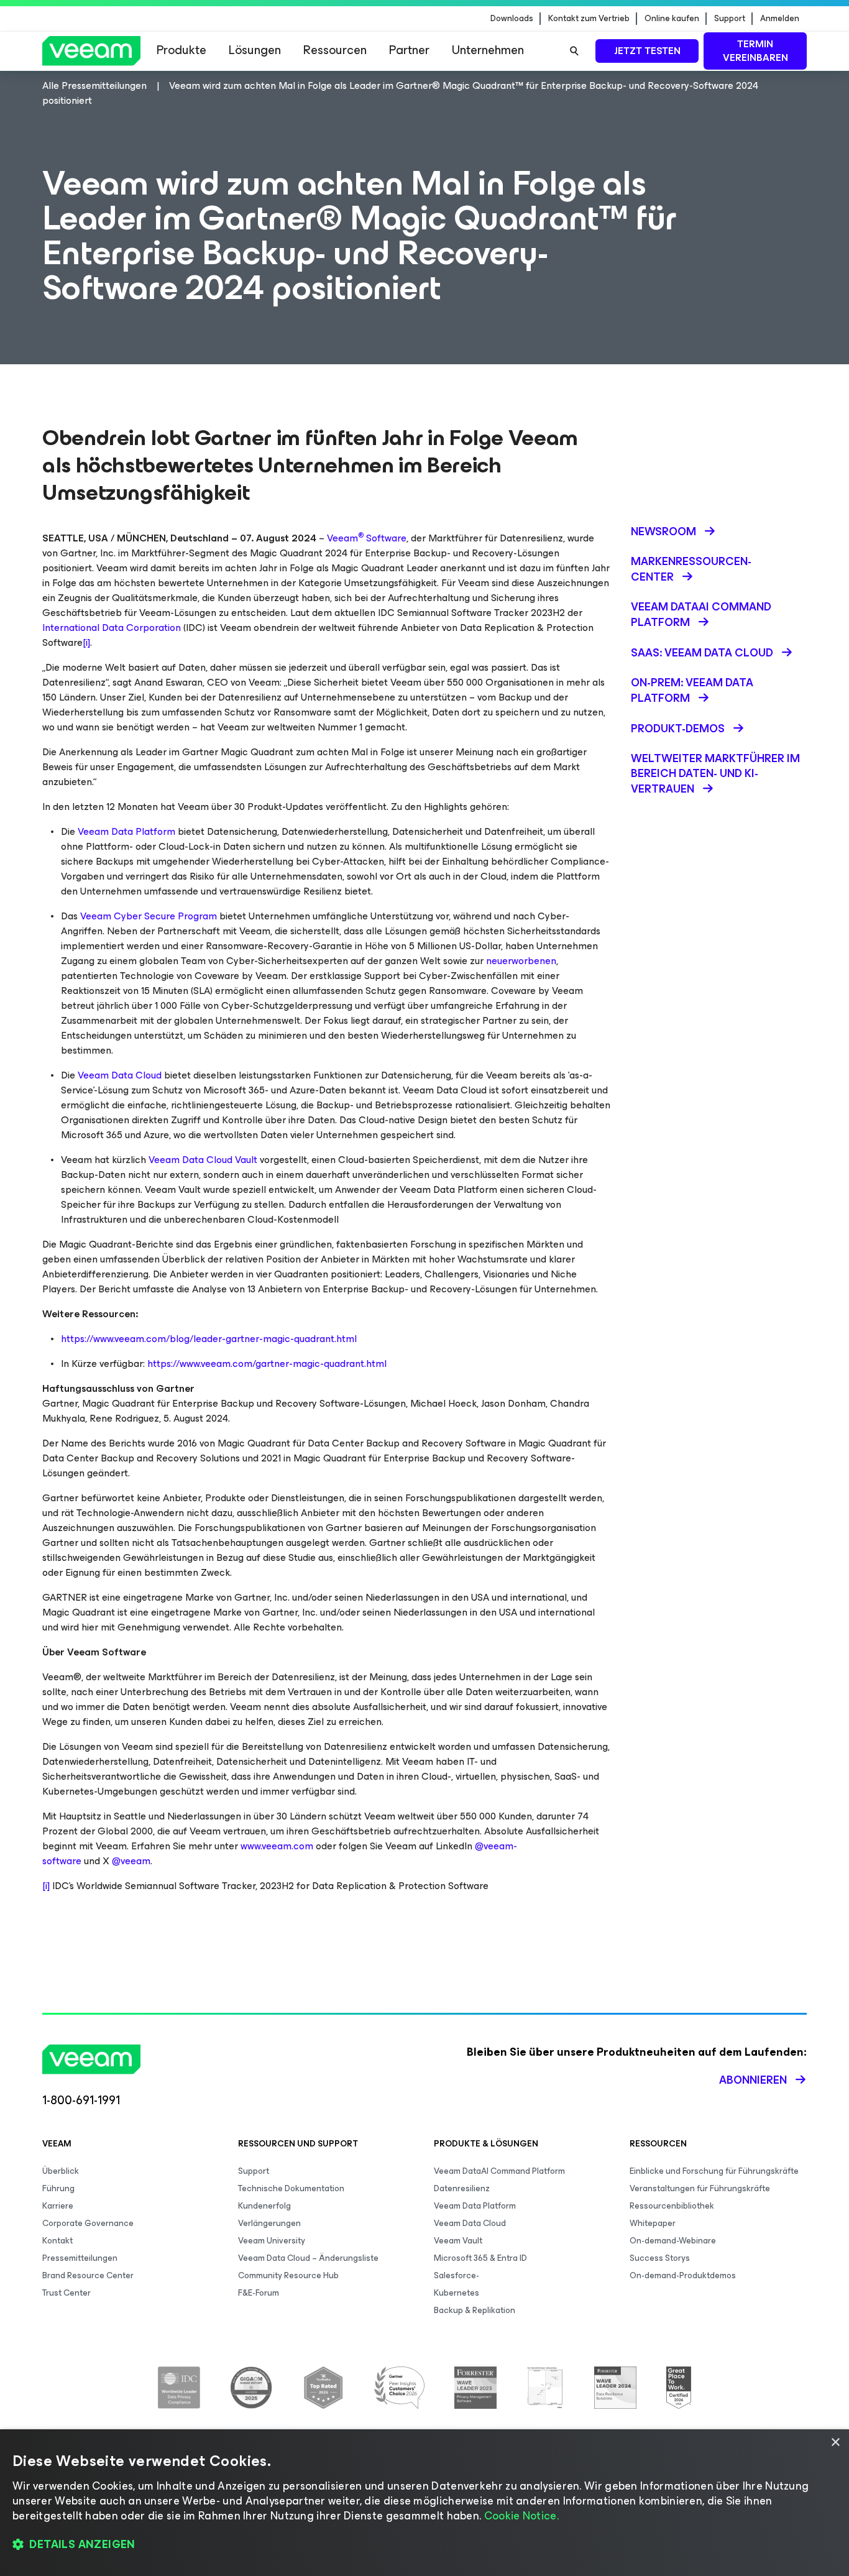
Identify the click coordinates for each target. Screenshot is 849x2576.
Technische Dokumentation (291, 2188)
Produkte (181, 50)
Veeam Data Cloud (120, 1075)
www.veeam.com (277, 1846)
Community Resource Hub (288, 2275)
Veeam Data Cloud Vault (203, 1160)
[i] (86, 642)
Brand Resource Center (88, 2275)
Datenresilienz (462, 2188)
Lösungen (255, 50)
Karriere (58, 2206)
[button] (424, 2545)
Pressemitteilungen (80, 2258)
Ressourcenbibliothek (672, 2206)
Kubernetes (457, 2293)
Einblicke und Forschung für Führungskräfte (714, 2171)
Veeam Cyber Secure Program (149, 916)
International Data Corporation (112, 628)
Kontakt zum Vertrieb (589, 19)
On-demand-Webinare (673, 2241)
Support (730, 19)
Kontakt (57, 2241)
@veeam (131, 1861)
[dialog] (424, 2503)
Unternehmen (488, 50)
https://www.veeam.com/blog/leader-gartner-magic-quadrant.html (209, 1339)
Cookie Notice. (521, 2516)
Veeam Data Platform (126, 831)
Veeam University (272, 2241)
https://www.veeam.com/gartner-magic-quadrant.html (267, 1364)
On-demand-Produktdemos (683, 2275)
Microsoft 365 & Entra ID (480, 2258)
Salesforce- (457, 2275)
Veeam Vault (458, 2241)
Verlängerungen (269, 2223)
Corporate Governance (88, 2223)
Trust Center (67, 2293)
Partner (409, 50)
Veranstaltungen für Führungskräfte (700, 2188)
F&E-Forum (259, 2293)
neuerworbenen (521, 961)
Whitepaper (653, 2223)
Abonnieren (753, 2080)
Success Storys (660, 2258)
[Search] (574, 51)
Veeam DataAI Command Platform (499, 2171)
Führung (58, 2188)
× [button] (835, 2443)
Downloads (512, 19)
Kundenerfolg (264, 2206)
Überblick (61, 2171)
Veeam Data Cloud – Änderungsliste (308, 2258)
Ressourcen (335, 50)
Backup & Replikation (475, 2310)
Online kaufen (672, 19)
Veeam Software (367, 538)
